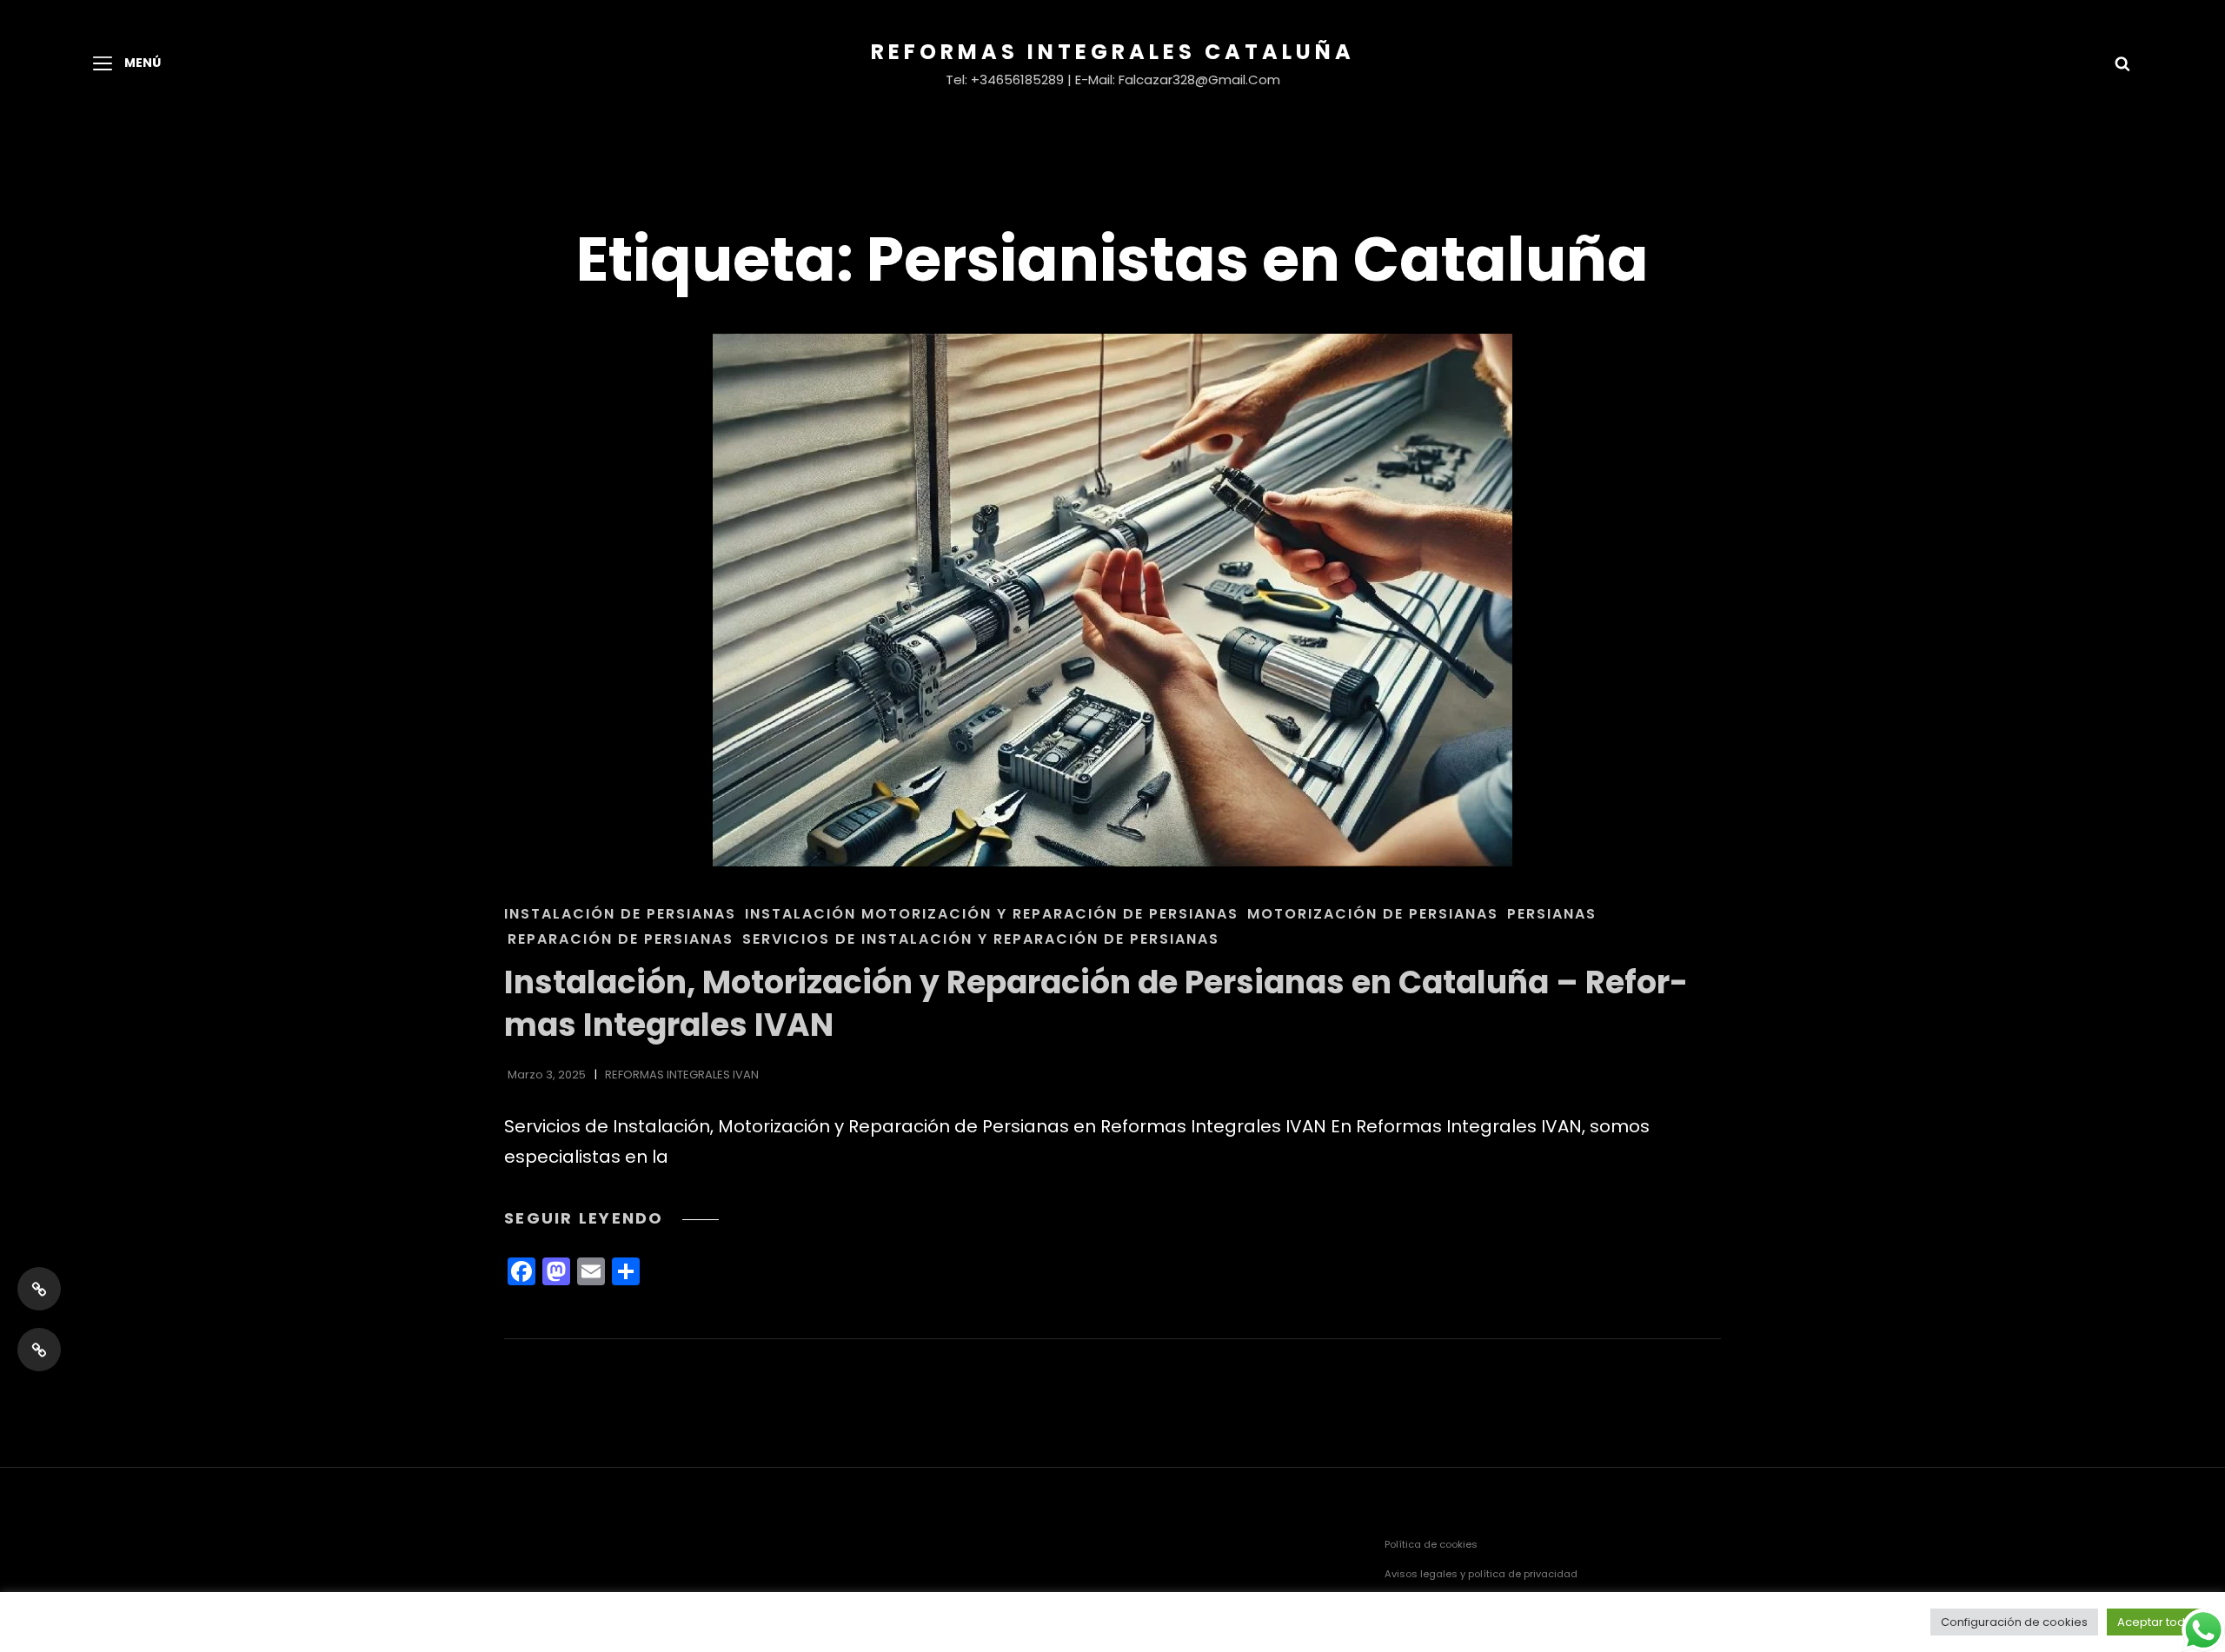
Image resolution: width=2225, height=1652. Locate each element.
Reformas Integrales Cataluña (1113, 52)
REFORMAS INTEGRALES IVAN (682, 1075)
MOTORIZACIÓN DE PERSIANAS (1373, 914)
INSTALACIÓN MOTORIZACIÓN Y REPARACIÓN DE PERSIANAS (992, 914)
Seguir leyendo (611, 1218)
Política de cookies (1431, 1544)
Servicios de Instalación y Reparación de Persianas (981, 939)
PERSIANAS (1552, 914)
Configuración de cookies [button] (2014, 1622)
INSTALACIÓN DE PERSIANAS (620, 914)
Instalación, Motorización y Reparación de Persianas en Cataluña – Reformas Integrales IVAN (1096, 1004)
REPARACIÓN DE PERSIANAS (621, 939)
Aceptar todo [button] (2155, 1622)
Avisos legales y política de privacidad (1481, 1574)
